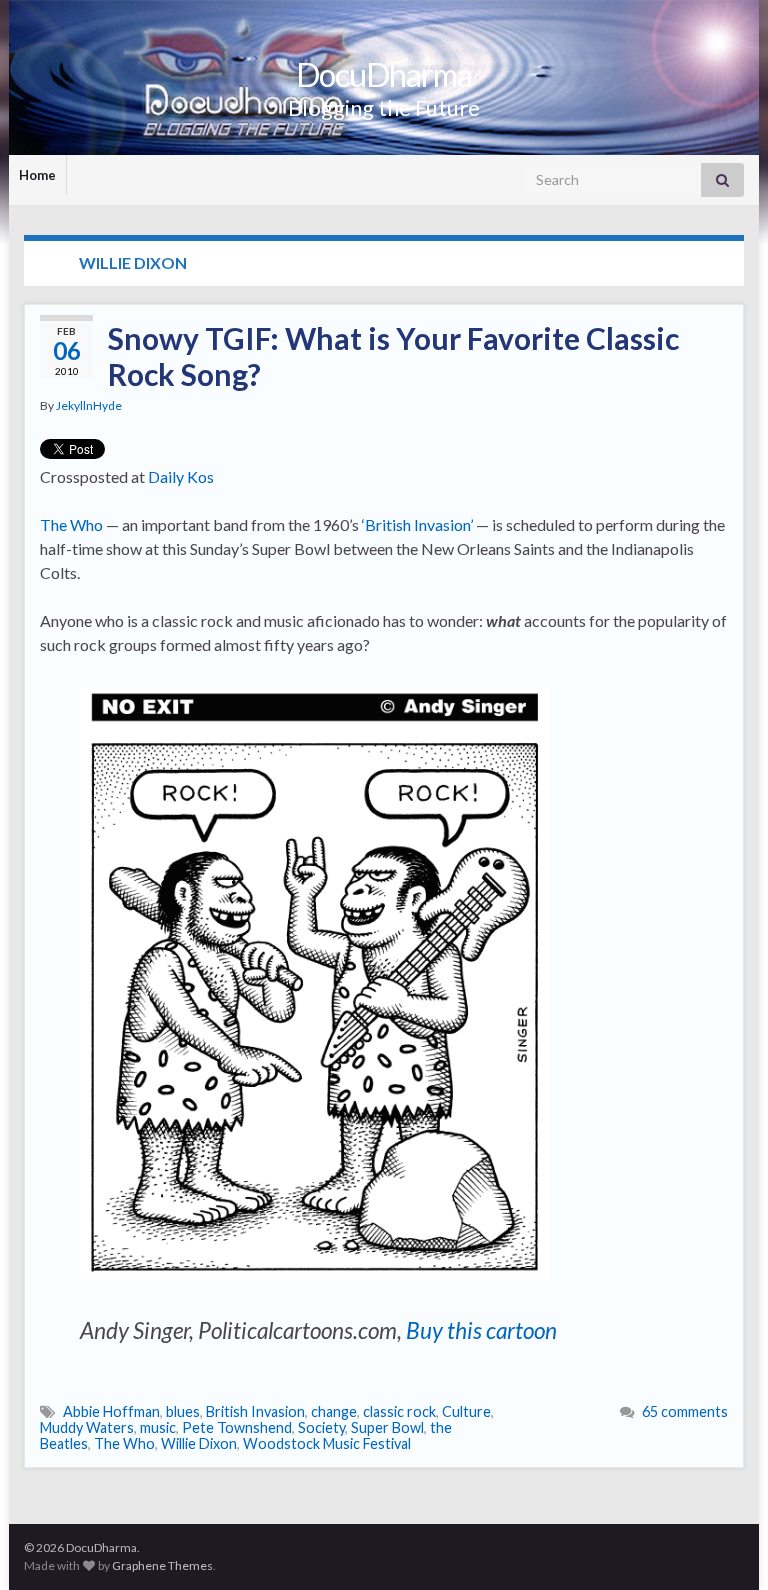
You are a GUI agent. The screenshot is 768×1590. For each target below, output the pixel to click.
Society (321, 1427)
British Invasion (255, 1411)
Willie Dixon (199, 1443)
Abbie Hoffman (111, 1411)
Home (37, 175)
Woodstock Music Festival (327, 1443)
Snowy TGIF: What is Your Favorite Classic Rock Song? (393, 356)
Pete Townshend (237, 1427)
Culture (466, 1411)
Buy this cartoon (481, 1330)
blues (183, 1411)
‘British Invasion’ (417, 524)
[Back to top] (723, 1545)
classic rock (399, 1411)
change (334, 1411)
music (158, 1427)
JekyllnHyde (89, 405)
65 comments (685, 1411)
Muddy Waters (87, 1427)
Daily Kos (181, 476)
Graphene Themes (162, 1565)
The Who (71, 524)
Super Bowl (387, 1427)
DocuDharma (384, 74)
